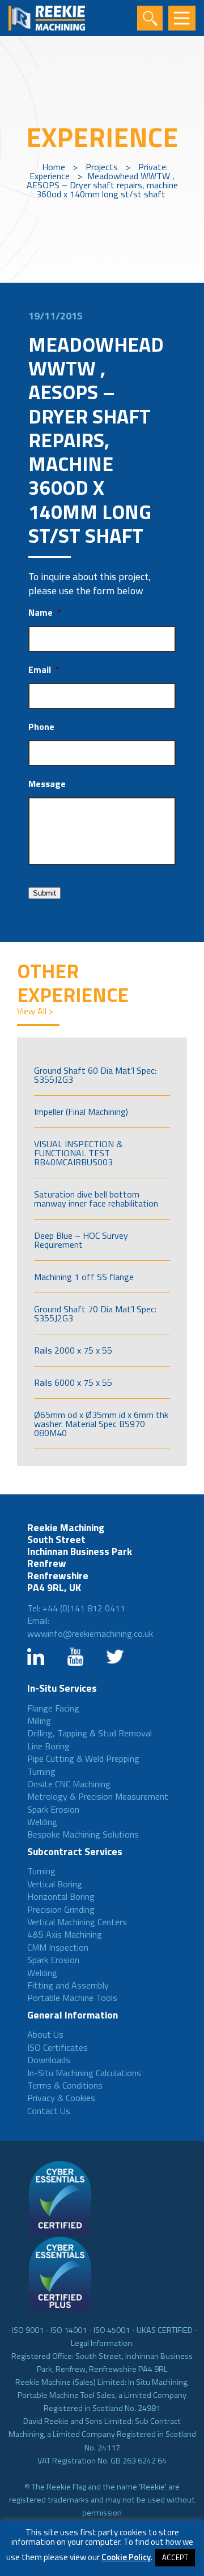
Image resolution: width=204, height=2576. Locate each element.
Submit (44, 893)
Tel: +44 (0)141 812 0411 (76, 1608)
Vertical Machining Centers (77, 1922)
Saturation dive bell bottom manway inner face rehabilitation (96, 1199)
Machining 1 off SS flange (84, 1277)
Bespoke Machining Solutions (83, 1834)
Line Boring (48, 1746)
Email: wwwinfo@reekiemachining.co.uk (90, 1627)
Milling (39, 1721)
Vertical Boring (55, 1884)
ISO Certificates (58, 2047)
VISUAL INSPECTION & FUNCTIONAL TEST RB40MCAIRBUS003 (78, 1153)
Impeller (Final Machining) (81, 1112)
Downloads (49, 2060)
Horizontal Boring (61, 1896)
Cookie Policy (126, 2557)
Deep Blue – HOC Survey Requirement (81, 1240)
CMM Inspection (58, 1947)
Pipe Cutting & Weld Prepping (83, 1758)
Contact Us (49, 2111)
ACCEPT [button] (175, 2557)
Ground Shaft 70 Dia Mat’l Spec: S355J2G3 (95, 1313)
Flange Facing (53, 1708)
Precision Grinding (61, 1909)
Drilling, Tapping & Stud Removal (90, 1733)
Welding (42, 1822)
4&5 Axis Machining (65, 1934)
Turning (41, 1771)
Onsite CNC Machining (69, 1784)
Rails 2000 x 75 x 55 (73, 1350)
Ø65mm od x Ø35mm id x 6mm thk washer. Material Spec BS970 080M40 (101, 1424)
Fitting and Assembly (68, 1985)
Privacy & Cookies (61, 2098)
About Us (45, 2034)
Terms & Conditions (65, 2085)
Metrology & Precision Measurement (98, 1796)
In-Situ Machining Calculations (84, 2073)
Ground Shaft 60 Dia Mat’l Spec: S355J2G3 (95, 1075)
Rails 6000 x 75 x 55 (73, 1382)
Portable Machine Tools (72, 1998)
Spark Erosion (53, 1809)
